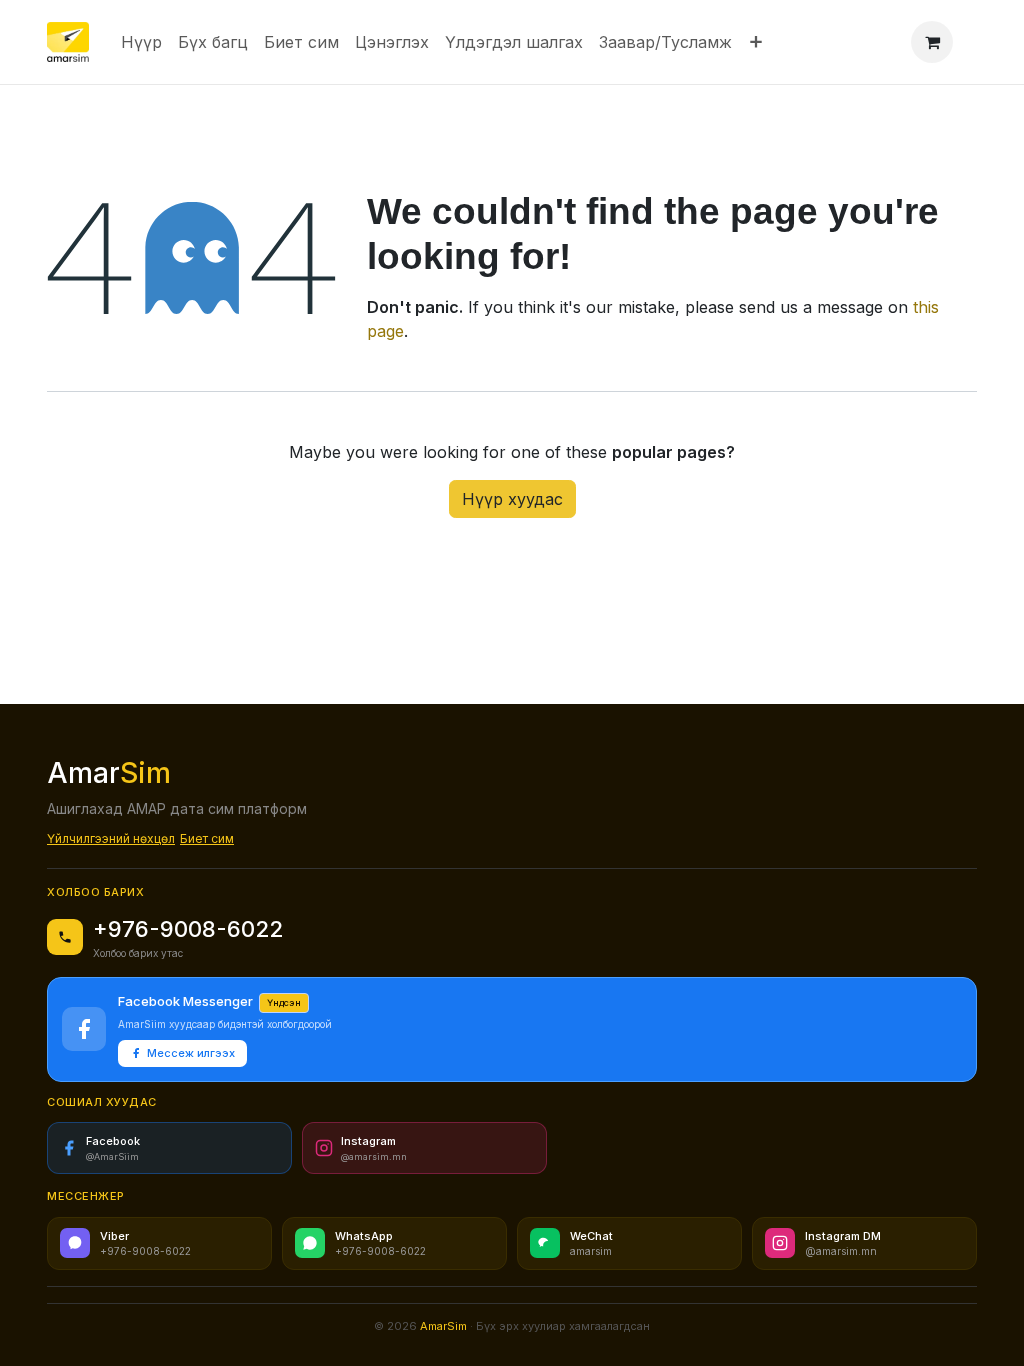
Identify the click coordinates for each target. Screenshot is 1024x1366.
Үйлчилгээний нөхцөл (111, 838)
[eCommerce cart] (932, 42)
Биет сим (207, 838)
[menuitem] (141, 42)
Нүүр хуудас (512, 499)
